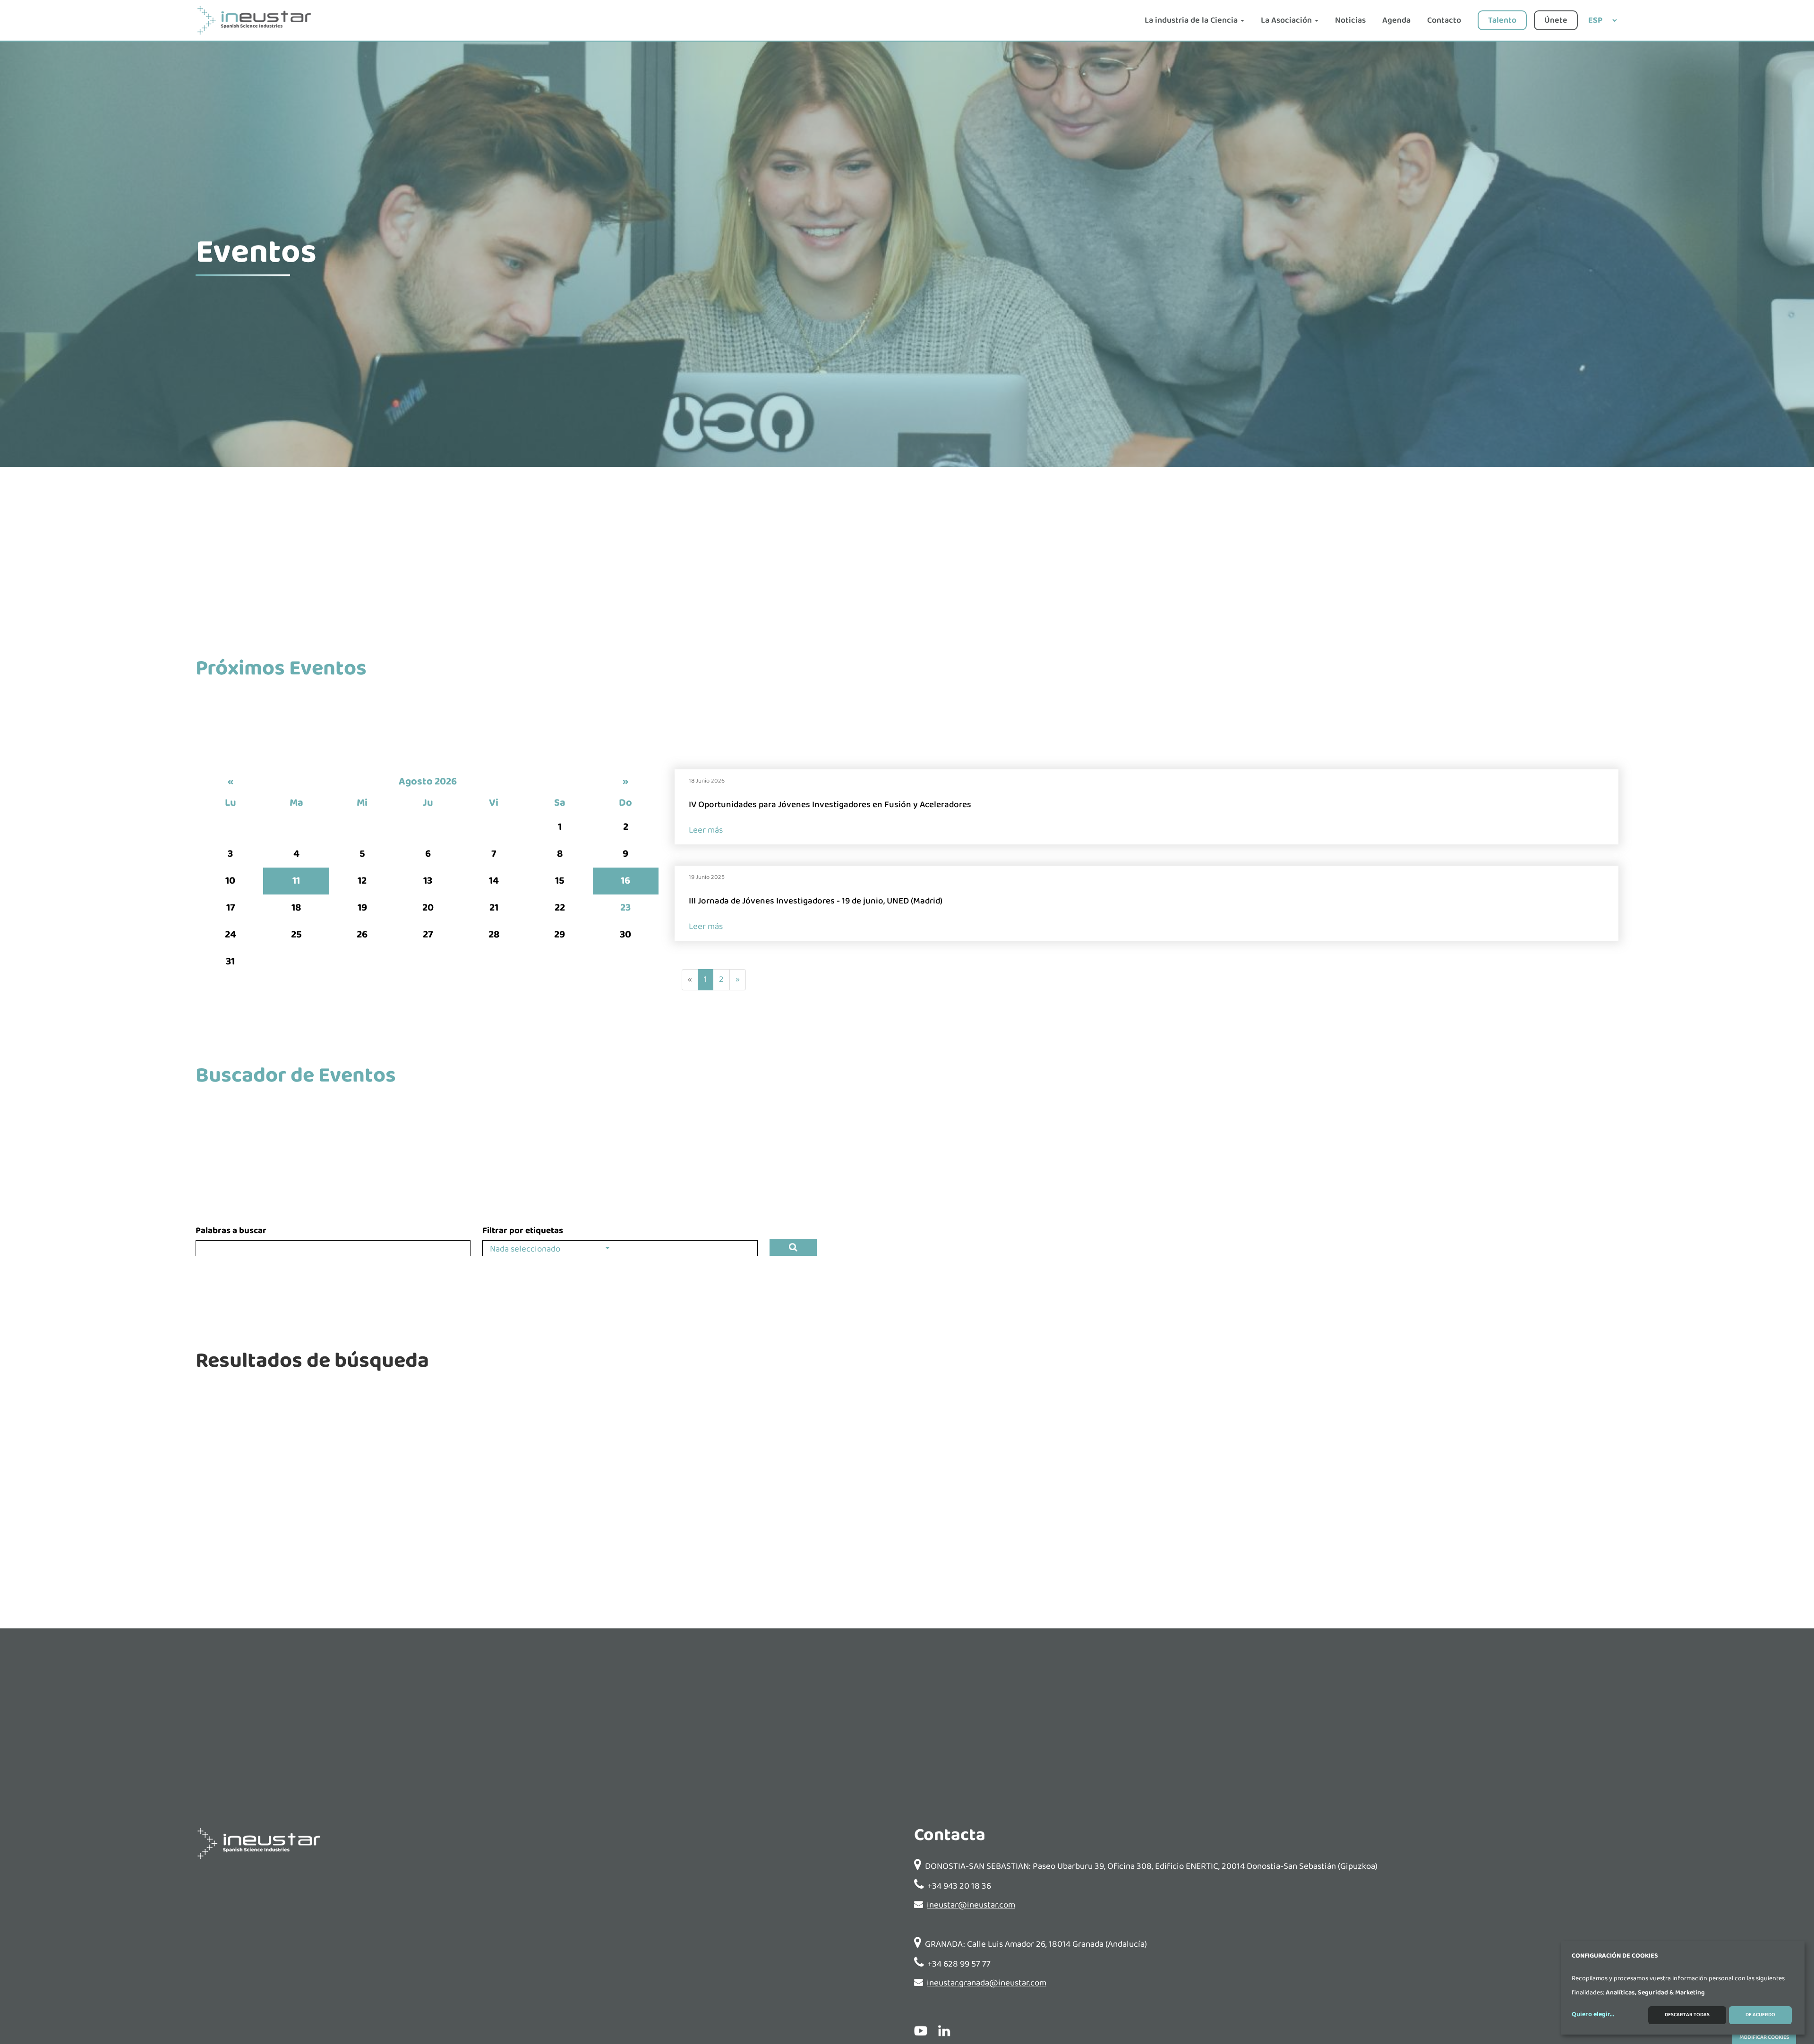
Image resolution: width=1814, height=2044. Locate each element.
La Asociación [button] (1287, 20)
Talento (1502, 20)
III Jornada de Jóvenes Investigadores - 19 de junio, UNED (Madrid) (816, 901)
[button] (549, 1248)
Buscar (793, 1247)
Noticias (1350, 20)
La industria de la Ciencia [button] (1192, 20)
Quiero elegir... (1593, 2015)
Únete (1556, 20)
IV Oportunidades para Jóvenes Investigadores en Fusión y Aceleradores (830, 805)
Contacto (1444, 20)
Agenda (1396, 20)
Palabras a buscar (231, 1231)
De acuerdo (1760, 2015)
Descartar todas (1687, 2015)
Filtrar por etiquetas (523, 1231)
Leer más (706, 830)
